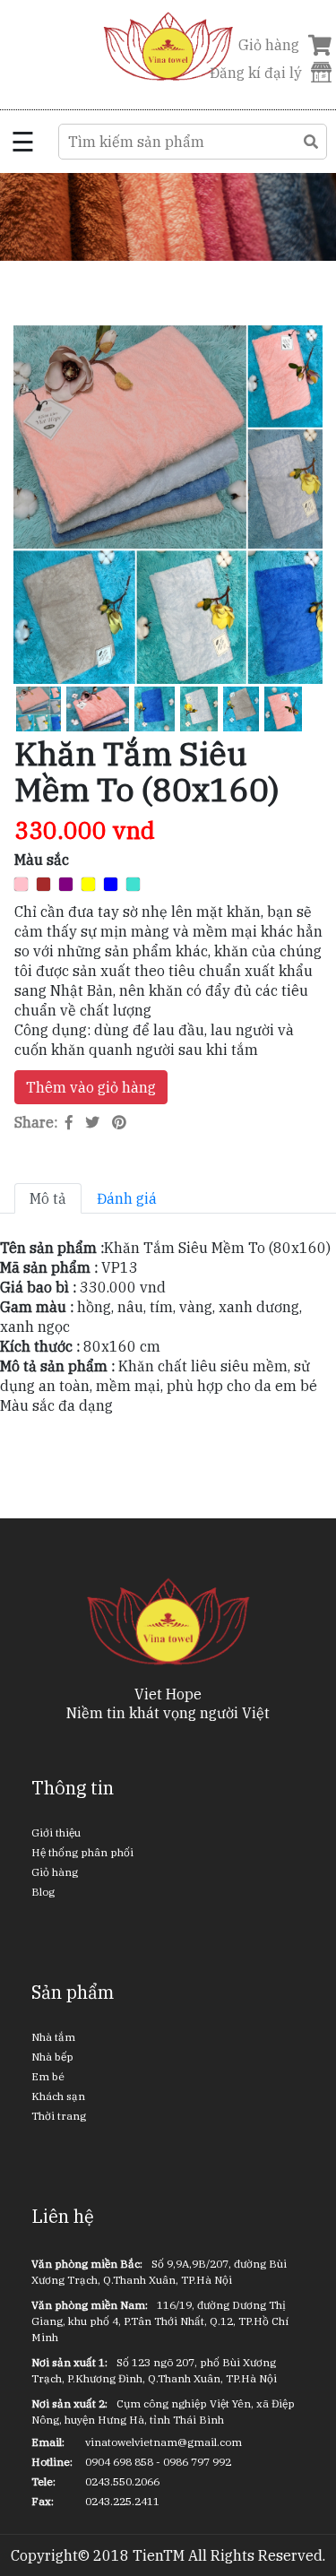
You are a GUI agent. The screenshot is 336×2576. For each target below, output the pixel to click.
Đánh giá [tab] (127, 1198)
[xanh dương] (111, 884)
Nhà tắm (53, 2037)
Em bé (48, 2076)
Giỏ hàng (55, 1872)
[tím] (66, 884)
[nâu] (43, 884)
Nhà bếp (52, 2057)
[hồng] (21, 884)
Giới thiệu (56, 1833)
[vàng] (88, 884)
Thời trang (59, 2116)
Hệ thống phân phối (82, 1852)
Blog (43, 1892)
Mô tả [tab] (48, 1198)
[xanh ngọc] (133, 884)
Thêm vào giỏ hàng (91, 1087)
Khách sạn (58, 2096)
